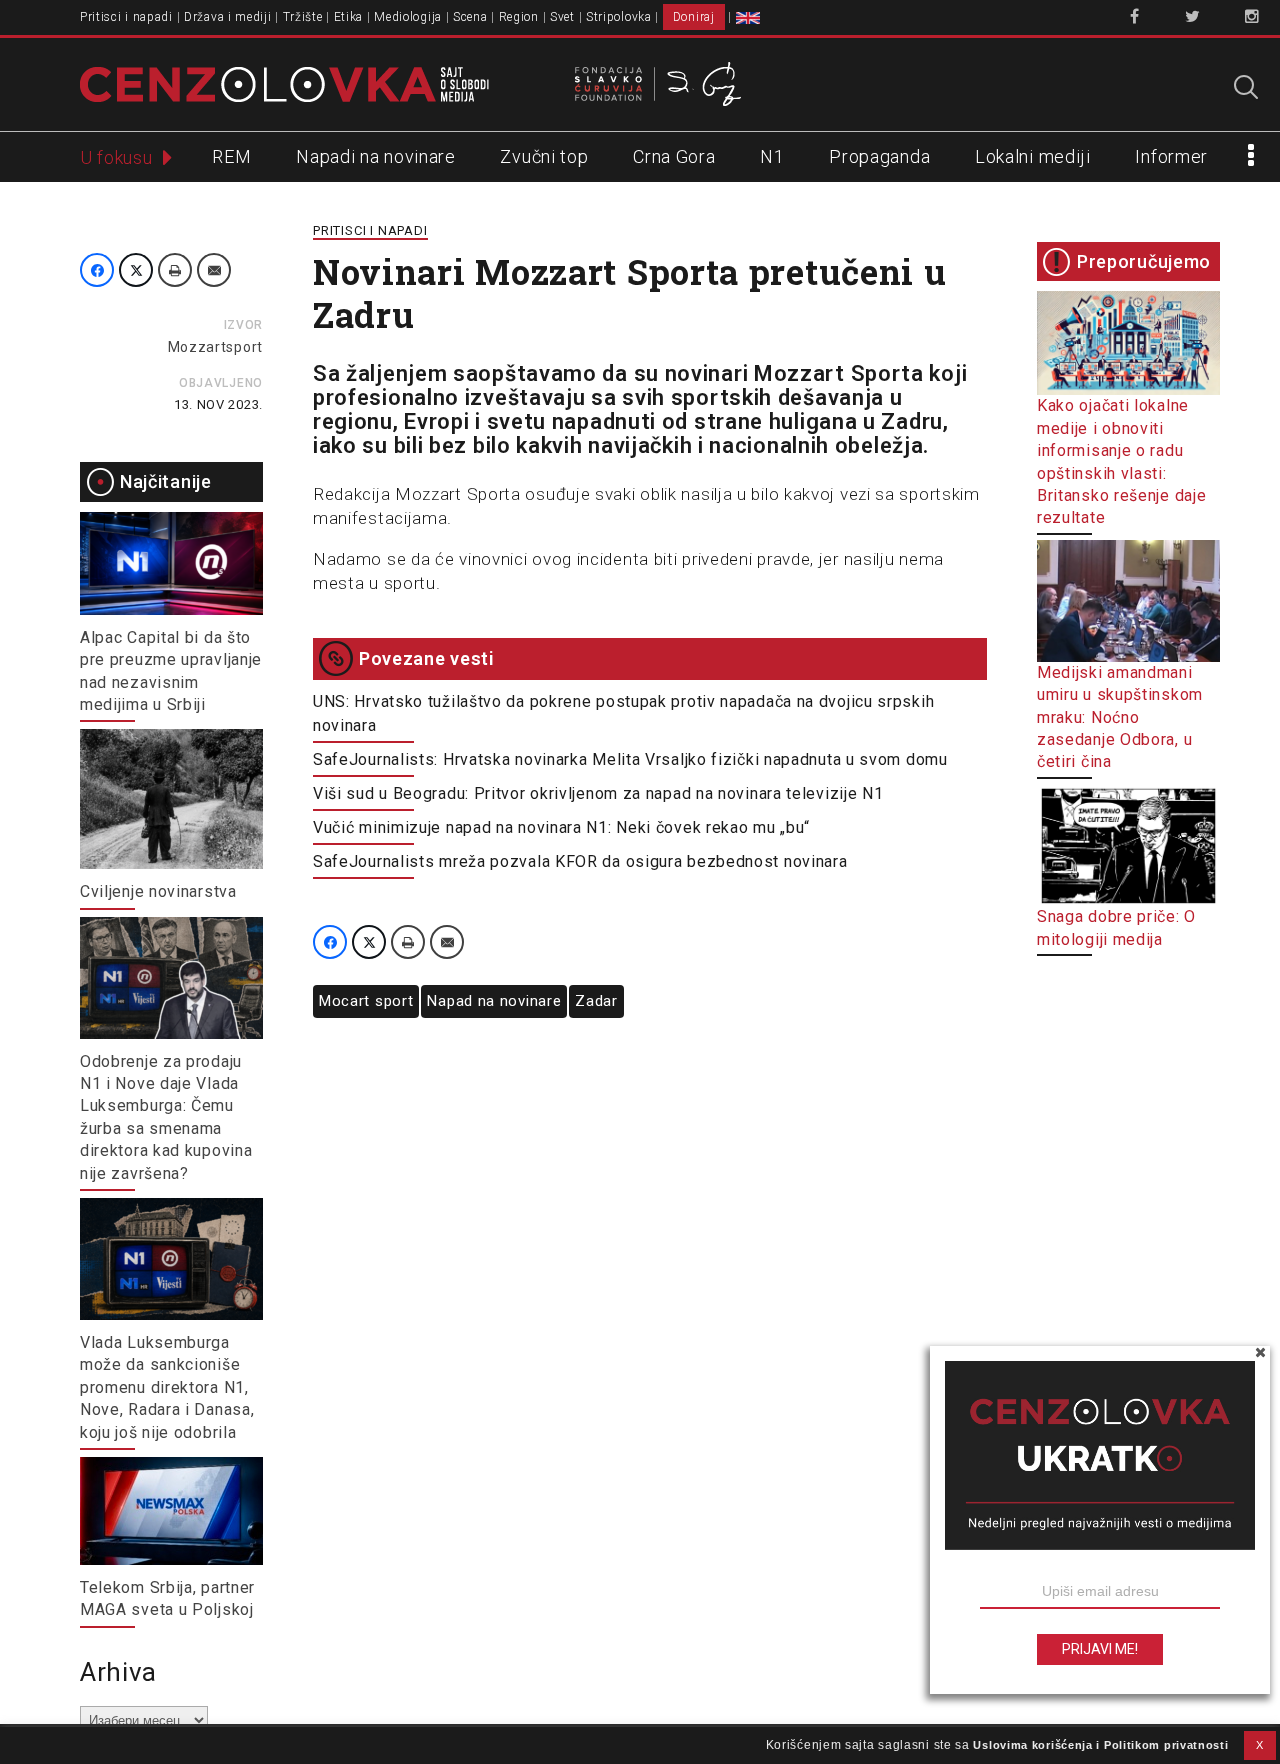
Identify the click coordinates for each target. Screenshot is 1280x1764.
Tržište (303, 17)
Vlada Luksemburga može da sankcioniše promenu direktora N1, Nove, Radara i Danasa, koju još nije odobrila (167, 1387)
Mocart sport (366, 1001)
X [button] (1260, 1745)
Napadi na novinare (376, 156)
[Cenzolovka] (284, 83)
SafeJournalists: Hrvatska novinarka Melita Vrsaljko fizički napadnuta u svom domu (630, 759)
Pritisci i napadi (126, 17)
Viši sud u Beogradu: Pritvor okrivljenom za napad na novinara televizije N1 (598, 793)
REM (231, 156)
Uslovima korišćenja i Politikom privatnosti (1100, 1745)
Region (519, 17)
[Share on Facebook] (97, 270)
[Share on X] (136, 270)
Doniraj (694, 17)
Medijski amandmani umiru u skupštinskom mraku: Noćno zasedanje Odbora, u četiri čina (1120, 717)
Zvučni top (544, 156)
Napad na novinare (494, 1001)
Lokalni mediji (1033, 156)
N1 (772, 156)
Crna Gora (674, 156)
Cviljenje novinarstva (158, 891)
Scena (470, 17)
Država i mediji (228, 17)
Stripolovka (619, 17)
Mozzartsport (215, 347)
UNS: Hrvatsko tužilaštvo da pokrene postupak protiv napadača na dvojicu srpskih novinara (623, 713)
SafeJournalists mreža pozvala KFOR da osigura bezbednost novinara (580, 861)
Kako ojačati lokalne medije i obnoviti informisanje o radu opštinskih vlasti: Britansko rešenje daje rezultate (1121, 461)
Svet (562, 17)
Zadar (596, 1001)
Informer (1171, 156)
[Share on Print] (175, 270)
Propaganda (879, 156)
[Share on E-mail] (214, 270)
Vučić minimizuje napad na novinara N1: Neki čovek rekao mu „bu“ (561, 827)
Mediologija (408, 17)
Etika (349, 17)
